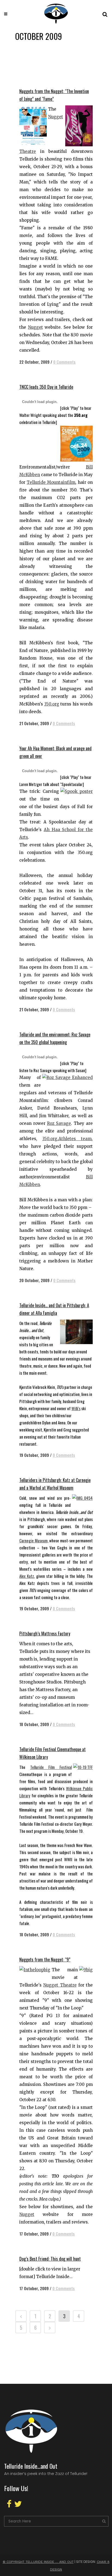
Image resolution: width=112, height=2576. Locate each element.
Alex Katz (27, 1576)
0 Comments (64, 362)
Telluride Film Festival (51, 1767)
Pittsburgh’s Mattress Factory (45, 1634)
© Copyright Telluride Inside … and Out (38, 2562)
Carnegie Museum (33, 1540)
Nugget (35, 327)
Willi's (76, 1408)
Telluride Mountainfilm (51, 482)
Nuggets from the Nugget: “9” (45, 1960)
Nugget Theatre (60, 1985)
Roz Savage (59, 1123)
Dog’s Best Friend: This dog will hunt (50, 2259)
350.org (52, 704)
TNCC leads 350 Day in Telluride (46, 387)
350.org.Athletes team (67, 1139)
